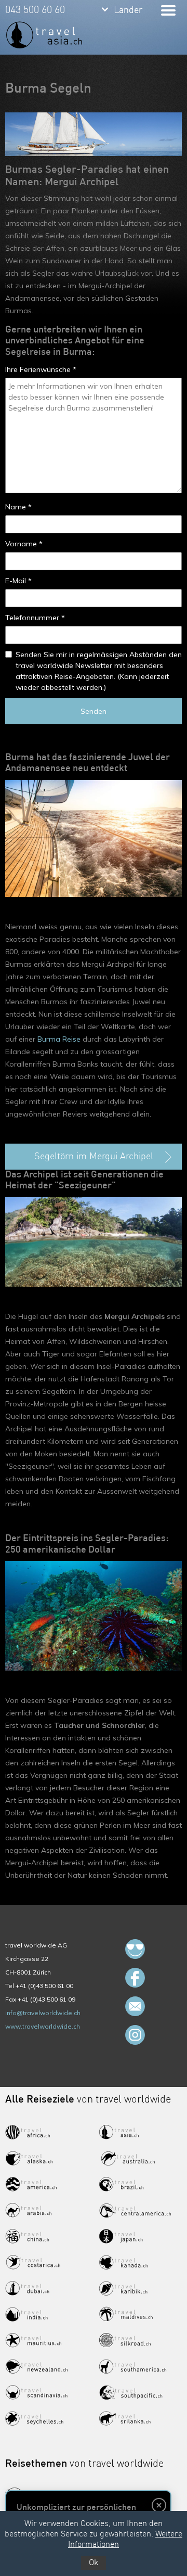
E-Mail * (18, 581)
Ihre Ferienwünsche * (41, 369)
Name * (18, 507)
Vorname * (24, 544)
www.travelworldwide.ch (43, 2026)
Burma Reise (59, 1039)
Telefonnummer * (35, 618)
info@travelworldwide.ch (43, 2013)
